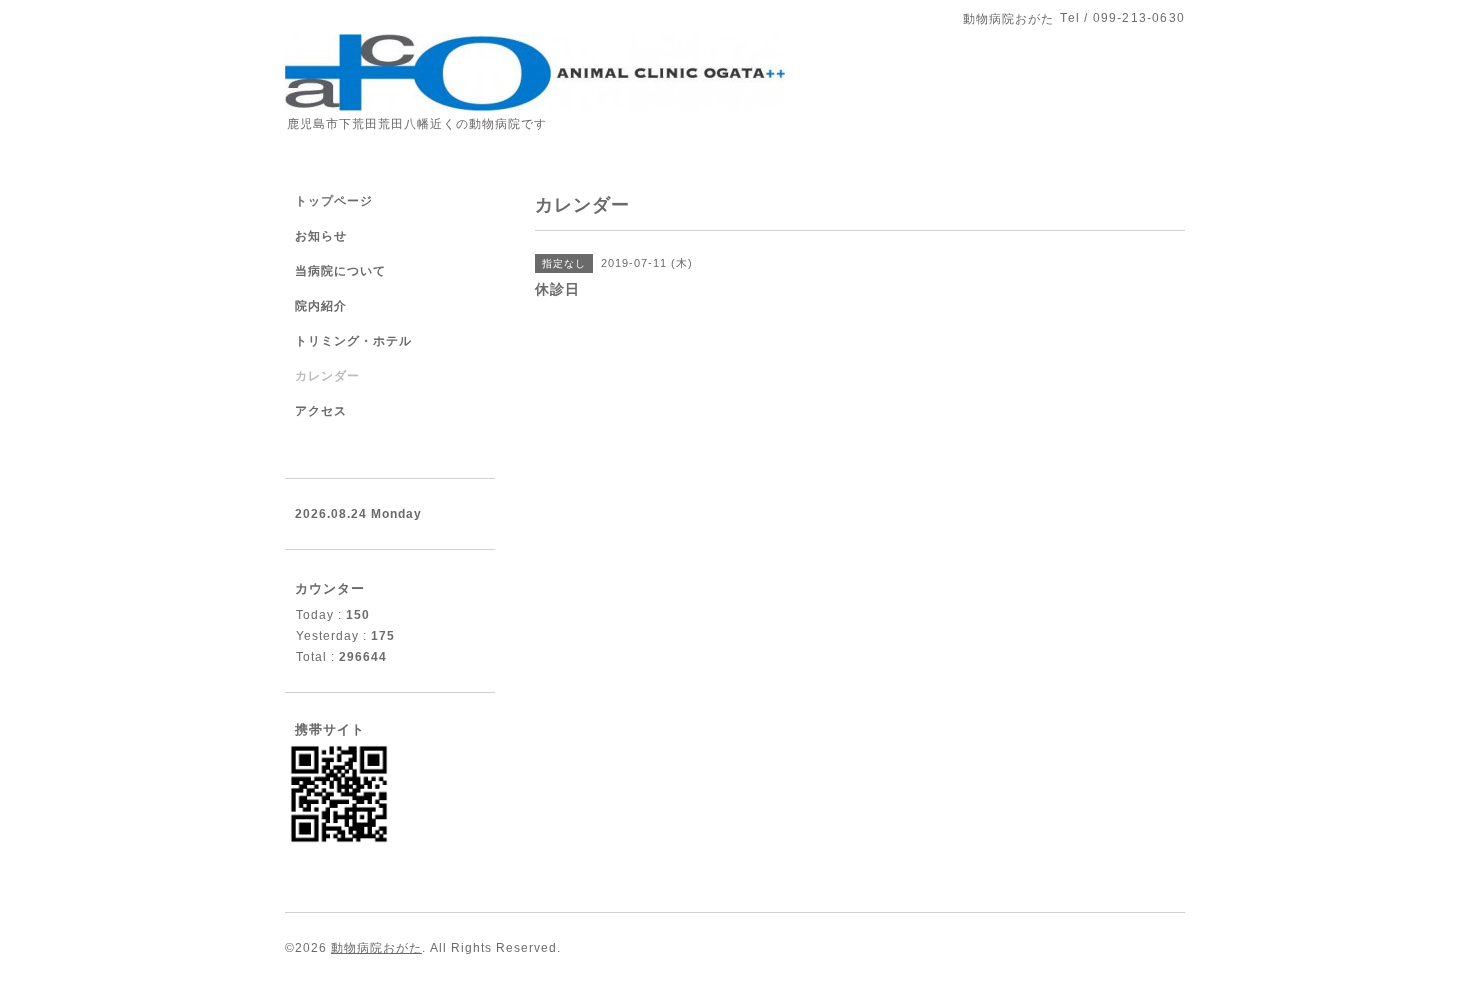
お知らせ (321, 236)
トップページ (334, 201)
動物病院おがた (376, 948)
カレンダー (327, 376)
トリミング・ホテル (353, 341)
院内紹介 (321, 306)
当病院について (340, 271)
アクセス (321, 411)
